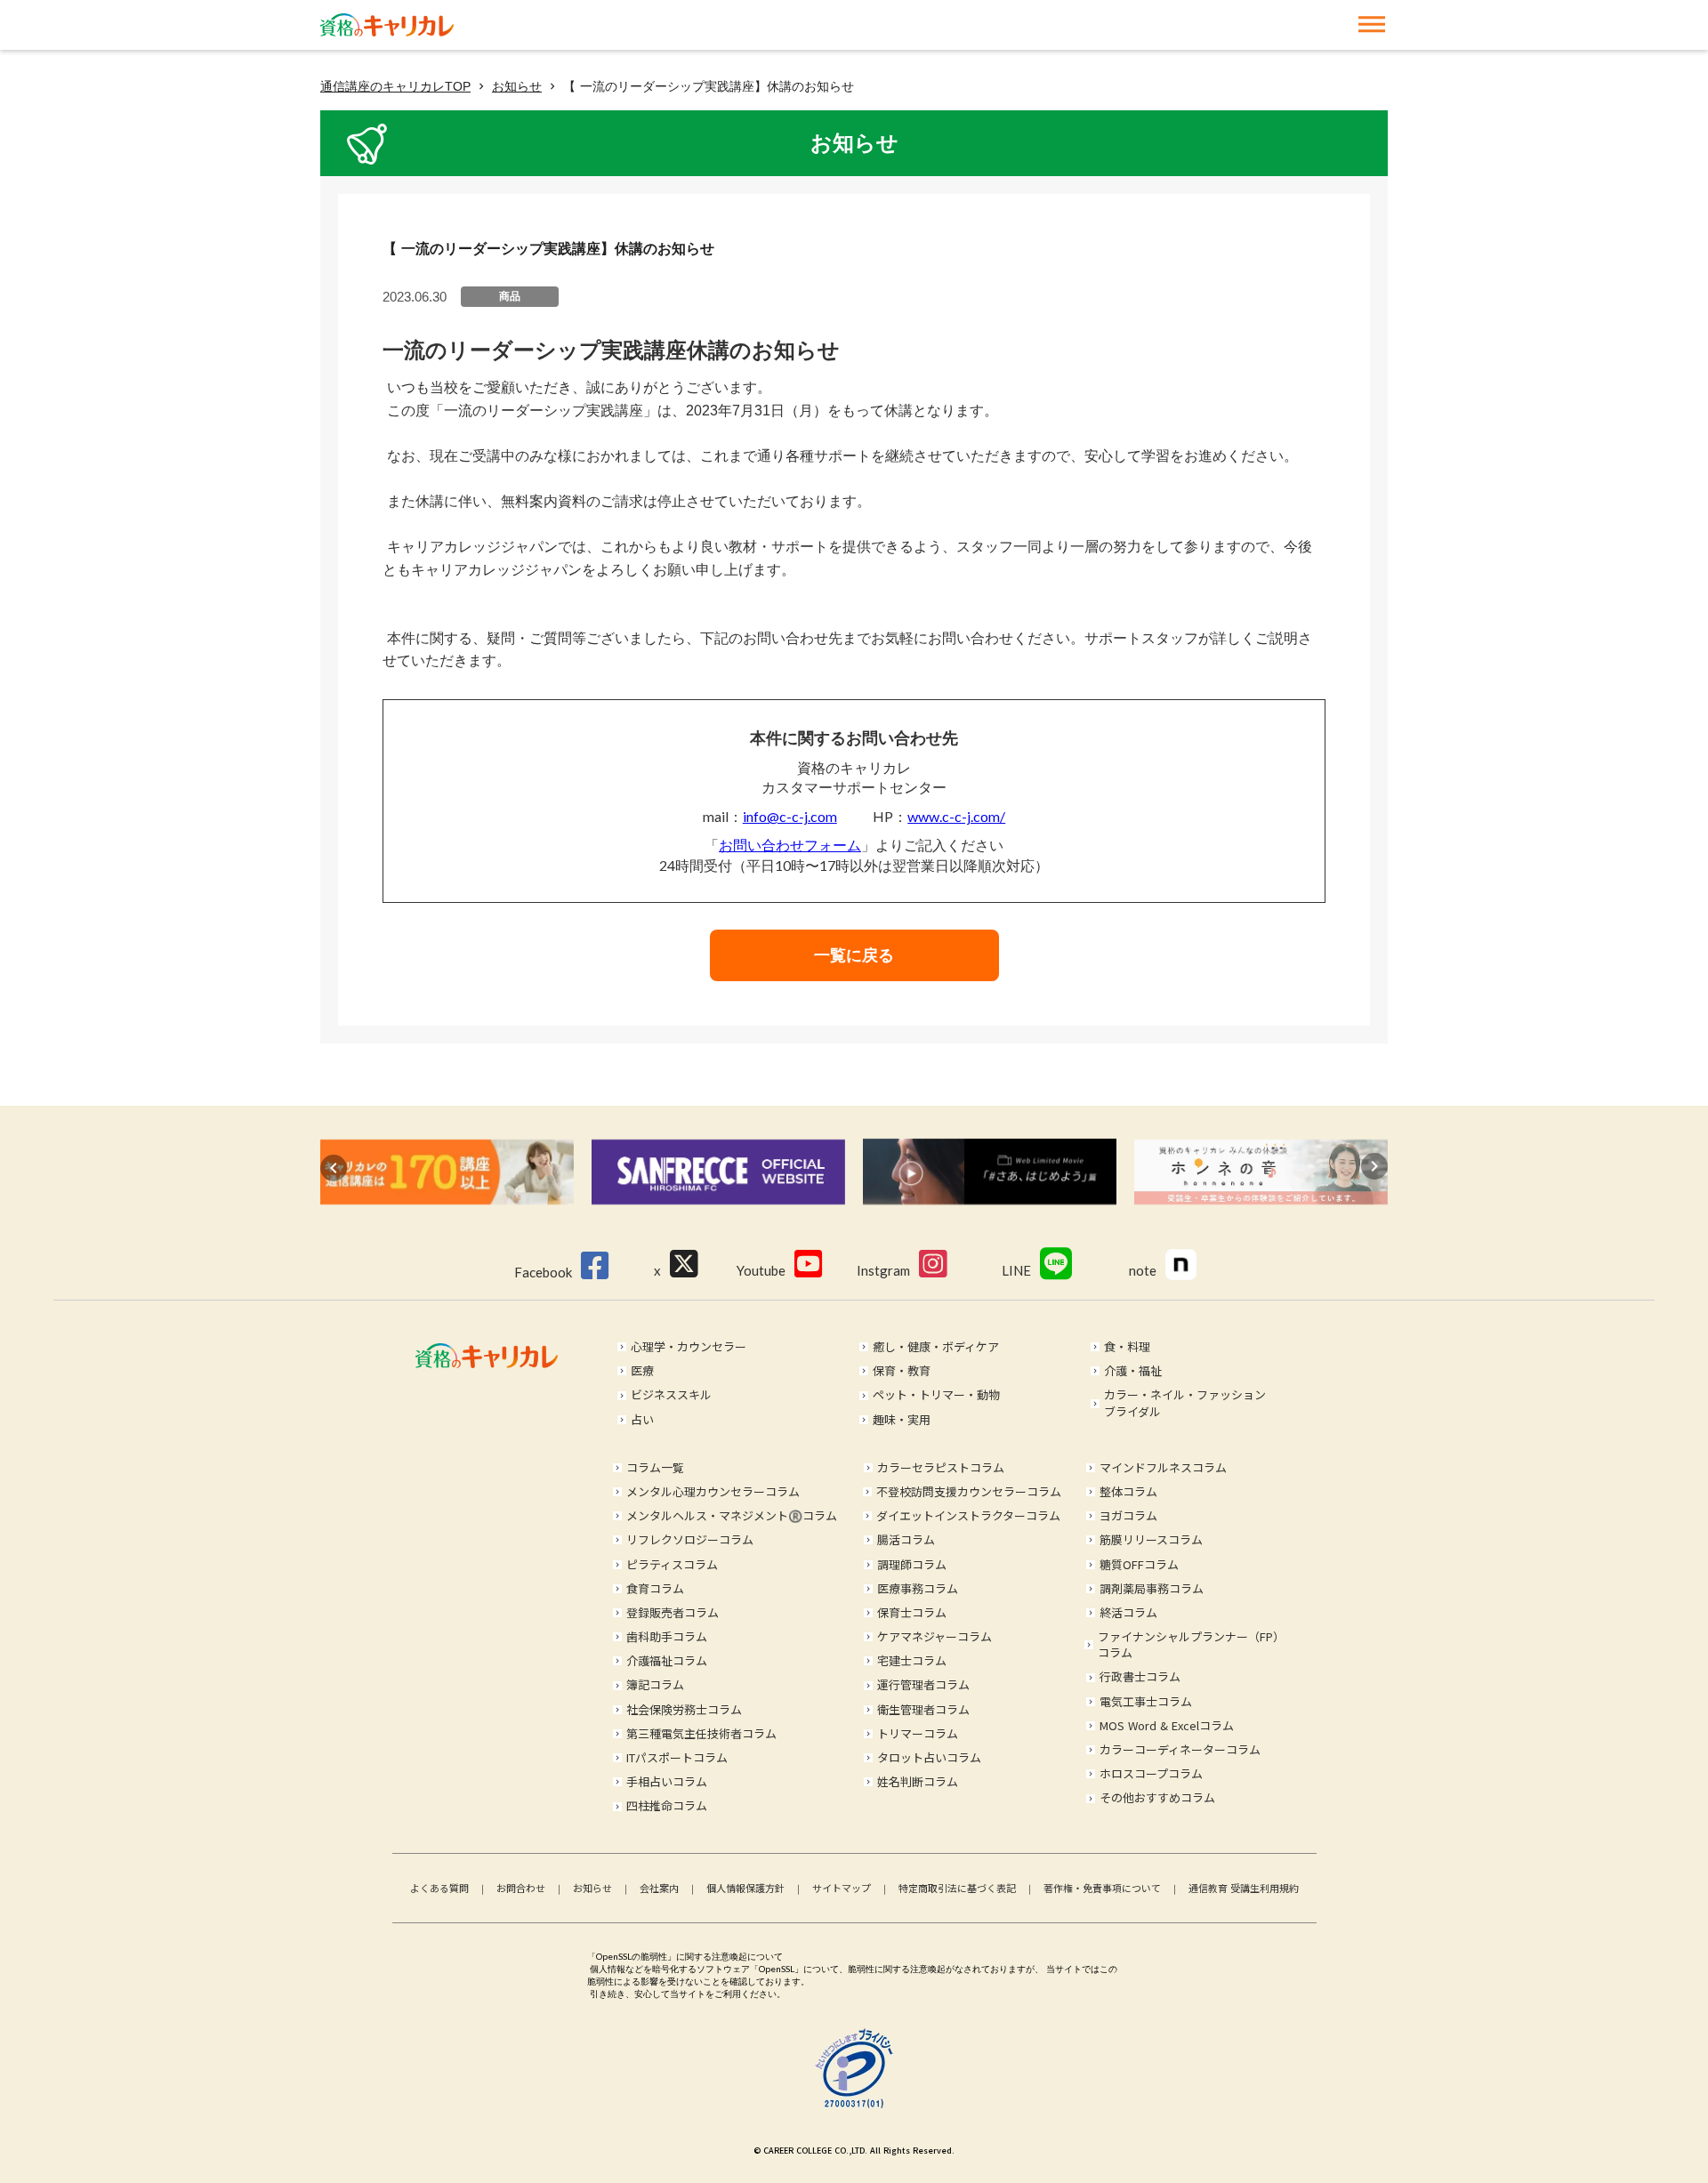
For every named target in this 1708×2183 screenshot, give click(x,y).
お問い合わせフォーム (790, 845)
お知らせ (517, 86)
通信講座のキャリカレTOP (395, 86)
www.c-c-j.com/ (956, 816)
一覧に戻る (854, 955)
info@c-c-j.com (790, 816)
